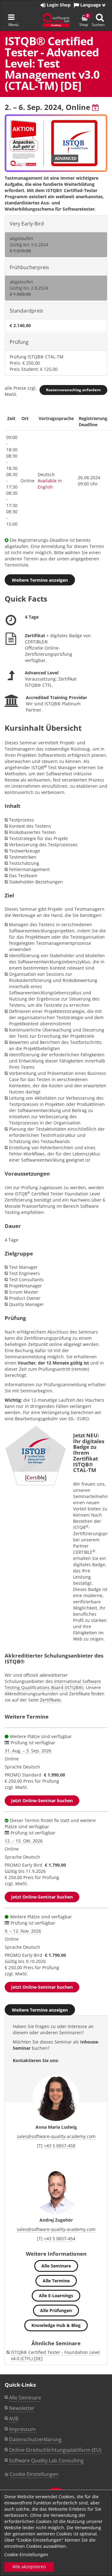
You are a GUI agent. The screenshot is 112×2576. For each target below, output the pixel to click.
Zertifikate (50, 1700)
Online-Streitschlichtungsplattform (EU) (55, 2450)
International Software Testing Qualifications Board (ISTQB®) (53, 1684)
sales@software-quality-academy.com (56, 2136)
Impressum (22, 2429)
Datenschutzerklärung (35, 2439)
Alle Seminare (56, 2266)
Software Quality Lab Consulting (46, 2460)
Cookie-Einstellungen (26, 2554)
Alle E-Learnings (56, 2296)
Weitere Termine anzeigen (40, 580)
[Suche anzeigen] (100, 18)
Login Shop (58, 5)
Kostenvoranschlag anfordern (73, 390)
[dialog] (56, 2533)
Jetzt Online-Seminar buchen (42, 1801)
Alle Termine (56, 2281)
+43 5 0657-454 (60, 2239)
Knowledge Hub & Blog (56, 2325)
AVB (14, 2419)
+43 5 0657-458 (60, 2146)
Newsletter (22, 2408)
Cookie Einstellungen (34, 2474)
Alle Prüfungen (56, 2310)
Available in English (50, 484)
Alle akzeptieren (29, 2567)
